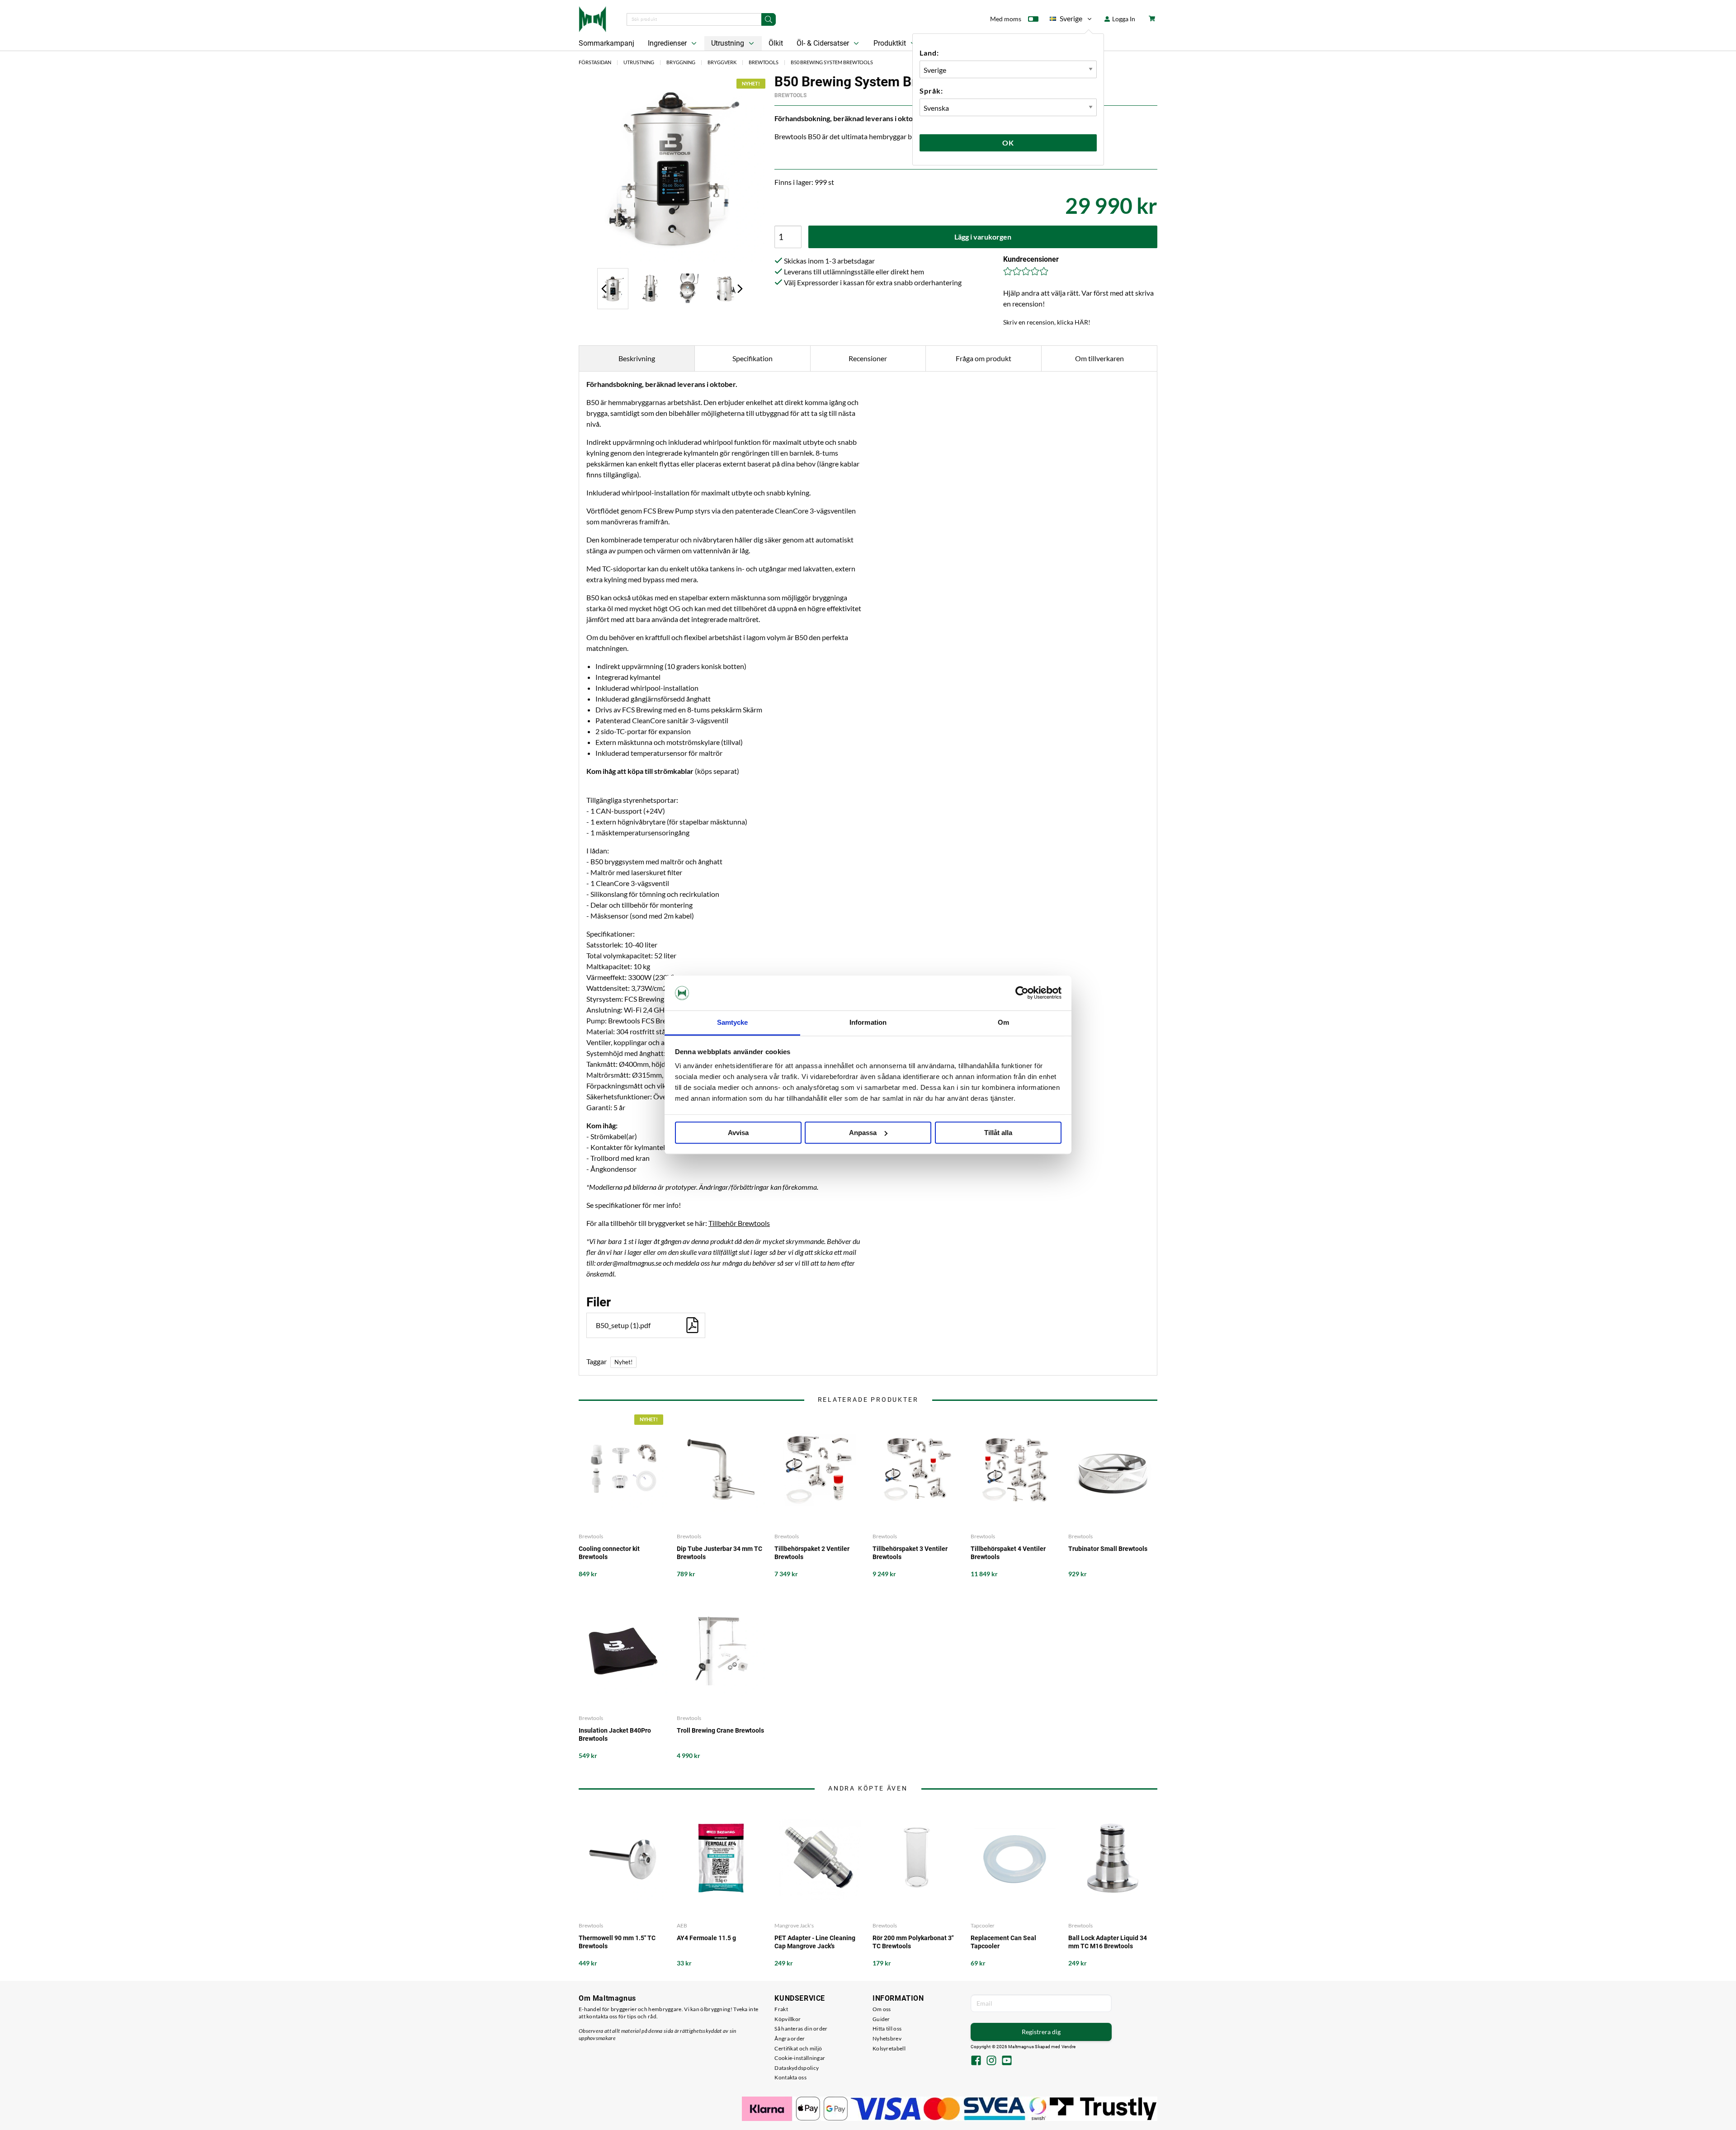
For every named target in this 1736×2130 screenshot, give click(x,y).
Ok (1008, 143)
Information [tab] (868, 1022)
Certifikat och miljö (798, 2048)
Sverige (1066, 20)
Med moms (1006, 19)
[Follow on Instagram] (991, 2061)
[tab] (613, 289)
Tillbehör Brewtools (739, 1223)
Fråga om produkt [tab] (984, 358)
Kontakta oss (790, 2077)
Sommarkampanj (606, 43)
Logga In (1123, 19)
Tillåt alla (998, 1133)
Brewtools (764, 62)
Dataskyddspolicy (797, 2068)
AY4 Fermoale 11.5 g (706, 1938)
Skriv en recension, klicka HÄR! (1047, 322)
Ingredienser (668, 43)
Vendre (1069, 2047)
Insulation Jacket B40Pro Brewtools (615, 1734)
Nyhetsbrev (887, 2038)
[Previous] (604, 288)
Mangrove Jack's (794, 1925)
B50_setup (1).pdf (623, 1325)
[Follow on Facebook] (976, 2061)
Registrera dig (1041, 2032)
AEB (682, 1925)
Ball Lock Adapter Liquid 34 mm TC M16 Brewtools (1108, 1942)
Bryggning (681, 62)
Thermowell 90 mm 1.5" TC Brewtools (617, 1942)
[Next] (740, 288)
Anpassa (863, 1133)
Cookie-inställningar (800, 2058)
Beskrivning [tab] (637, 358)
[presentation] (613, 289)
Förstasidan (595, 62)
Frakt (781, 2009)
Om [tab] (1003, 1022)
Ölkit (776, 43)
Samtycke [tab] (733, 1022)
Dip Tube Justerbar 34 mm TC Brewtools (719, 1553)
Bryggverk (722, 62)
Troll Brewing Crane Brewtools (720, 1730)
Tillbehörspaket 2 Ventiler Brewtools (812, 1553)
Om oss (882, 2009)
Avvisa (738, 1133)
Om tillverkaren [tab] (1099, 358)
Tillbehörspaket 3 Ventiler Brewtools (910, 1553)
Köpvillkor (788, 2019)
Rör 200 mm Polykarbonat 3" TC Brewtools (913, 1942)
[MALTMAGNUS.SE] (592, 18)
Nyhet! (623, 1362)
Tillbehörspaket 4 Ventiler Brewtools (1008, 1553)
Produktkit (891, 43)
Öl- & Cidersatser (824, 43)
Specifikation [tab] (752, 358)
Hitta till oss (887, 2029)
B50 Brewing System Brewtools (832, 62)
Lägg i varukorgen (983, 237)
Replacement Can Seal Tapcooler (1003, 1942)
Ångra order (790, 2038)
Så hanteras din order (801, 2029)
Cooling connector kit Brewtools (609, 1553)
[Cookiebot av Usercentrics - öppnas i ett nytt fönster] (1022, 993)
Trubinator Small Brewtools (1108, 1549)
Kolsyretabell (889, 2048)
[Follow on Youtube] (1007, 2061)
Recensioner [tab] (868, 358)
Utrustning (729, 43)
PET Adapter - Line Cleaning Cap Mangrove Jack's (815, 1942)
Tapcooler (983, 1925)
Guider (881, 2019)
